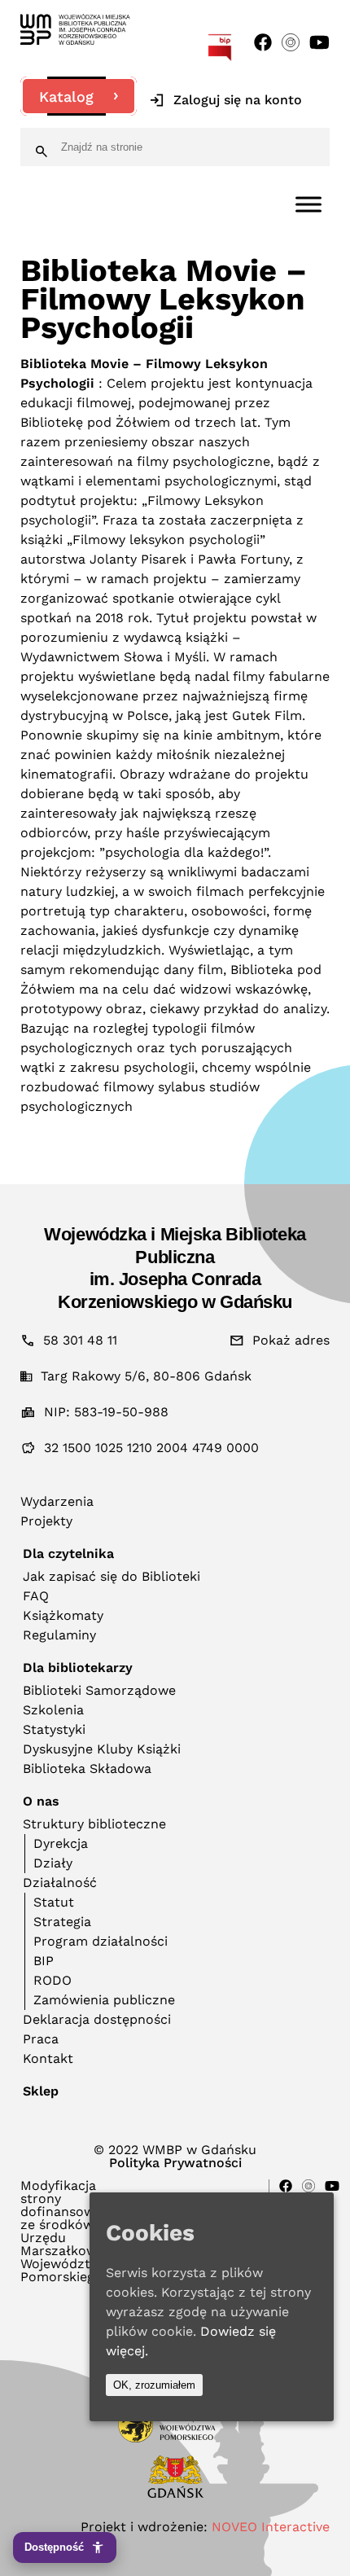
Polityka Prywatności (175, 2163)
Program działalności (101, 1941)
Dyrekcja (61, 1843)
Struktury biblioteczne (94, 1824)
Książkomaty (63, 1615)
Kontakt (48, 2058)
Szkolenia (53, 1710)
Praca (41, 2039)
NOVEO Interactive (271, 2527)
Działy (53, 1863)
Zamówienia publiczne (104, 2000)
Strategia (62, 1922)
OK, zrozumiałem (154, 2385)
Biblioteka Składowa (87, 1769)
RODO (52, 1980)
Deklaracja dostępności (97, 2019)
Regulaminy (59, 1635)
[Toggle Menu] (308, 204)
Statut (54, 1902)
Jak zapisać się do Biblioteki (112, 1576)
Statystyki (54, 1729)
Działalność (60, 1883)
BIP (44, 1961)
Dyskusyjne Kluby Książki (102, 1749)
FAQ (36, 1596)
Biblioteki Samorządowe (99, 1690)
